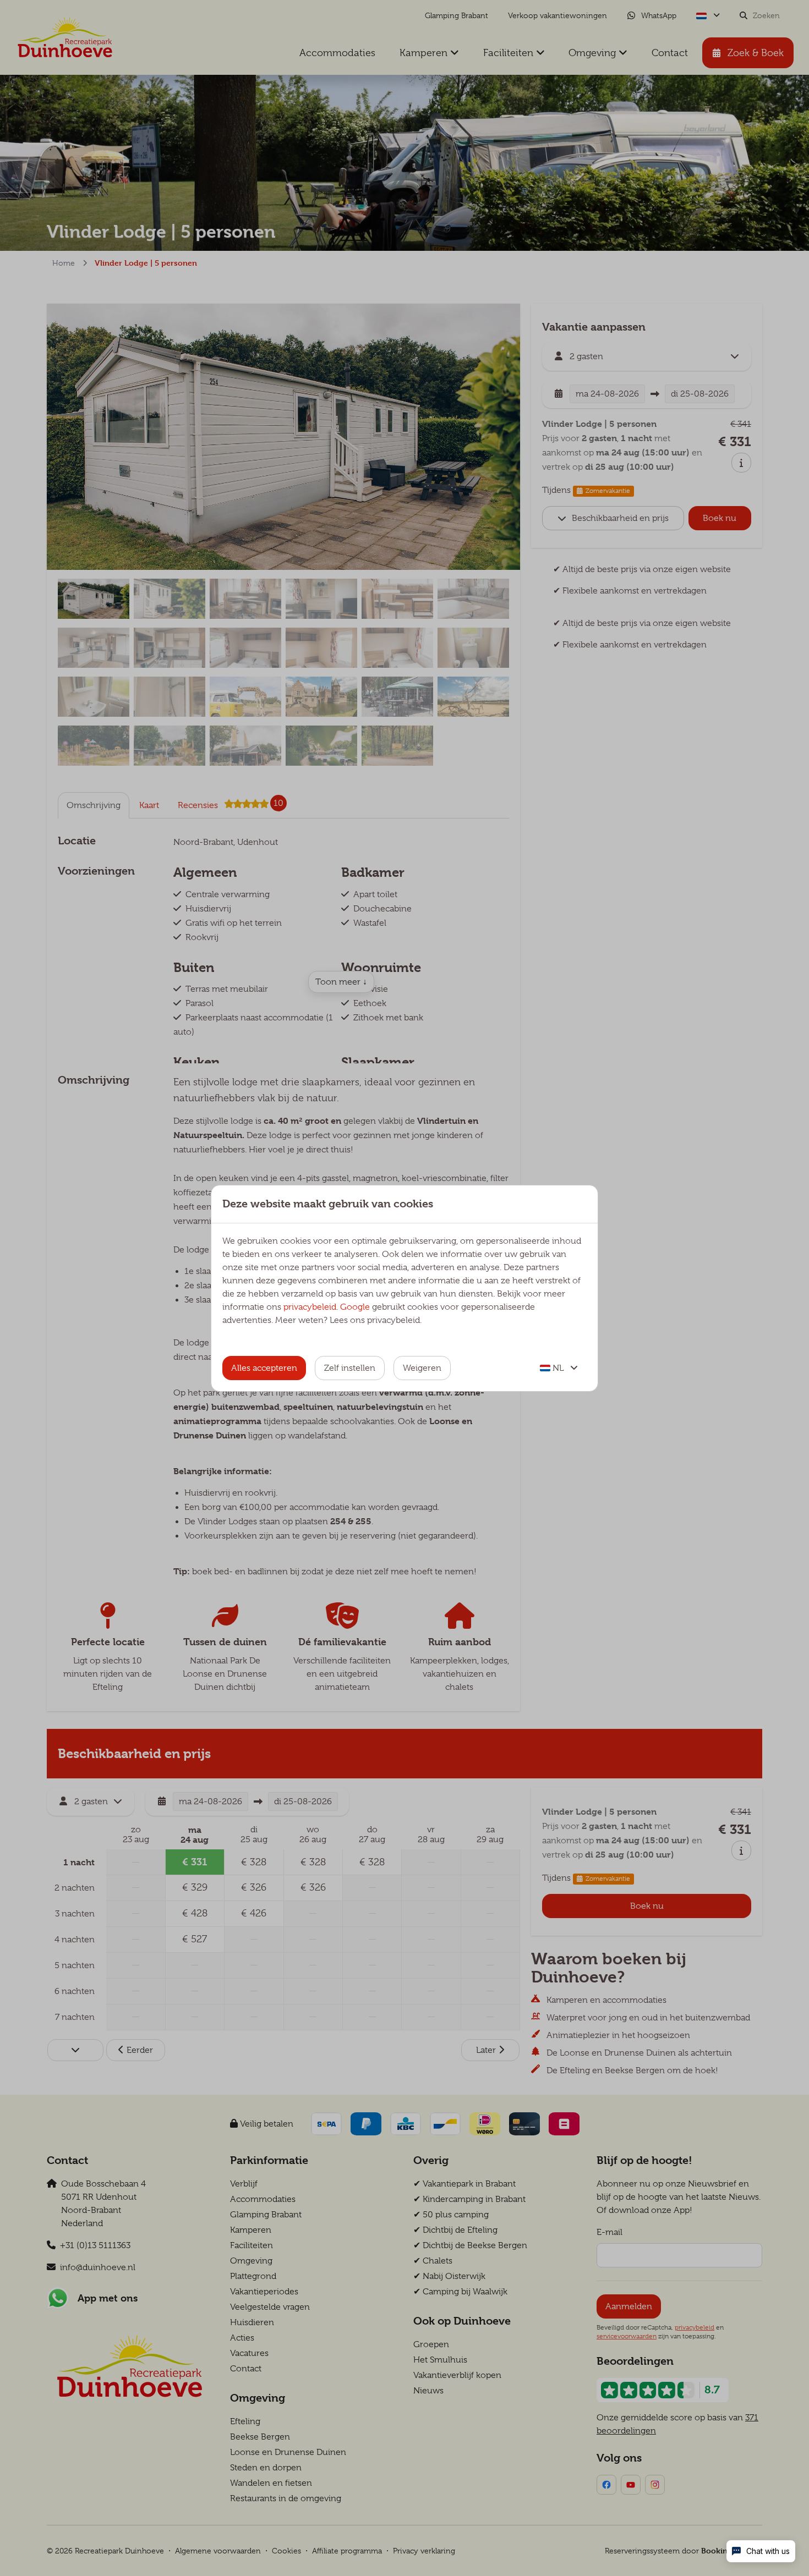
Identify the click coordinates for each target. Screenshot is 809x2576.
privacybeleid (310, 1307)
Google (355, 1307)
